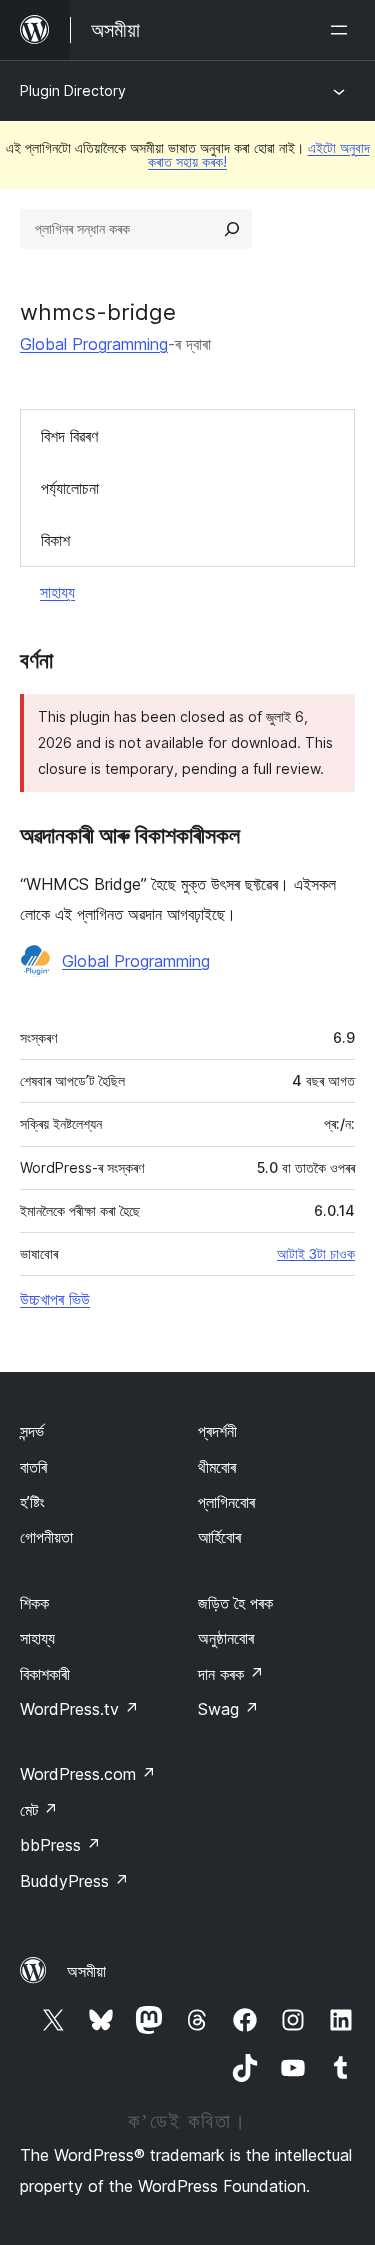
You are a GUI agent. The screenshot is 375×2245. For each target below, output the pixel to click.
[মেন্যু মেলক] (343, 30)
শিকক (34, 1603)
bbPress (60, 1845)
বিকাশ (55, 540)
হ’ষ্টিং (32, 1502)
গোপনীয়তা (46, 1537)
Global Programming (94, 344)
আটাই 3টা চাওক (316, 1254)
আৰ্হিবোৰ (219, 1537)
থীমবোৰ (217, 1467)
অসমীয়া (86, 1971)
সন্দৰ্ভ (32, 1431)
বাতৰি (33, 1467)
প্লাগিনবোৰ (226, 1502)
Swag (228, 1709)
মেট (39, 1810)
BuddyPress (74, 1881)
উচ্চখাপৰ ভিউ (55, 1299)
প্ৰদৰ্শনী (217, 1431)
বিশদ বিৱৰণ (69, 436)
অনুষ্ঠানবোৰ (226, 1638)
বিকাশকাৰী (45, 1674)
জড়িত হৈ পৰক (235, 1603)
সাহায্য (57, 592)
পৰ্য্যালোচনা (70, 488)
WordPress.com (88, 1774)
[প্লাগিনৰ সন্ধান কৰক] (232, 229)
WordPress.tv (79, 1709)
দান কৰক (231, 1674)
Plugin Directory (73, 90)
